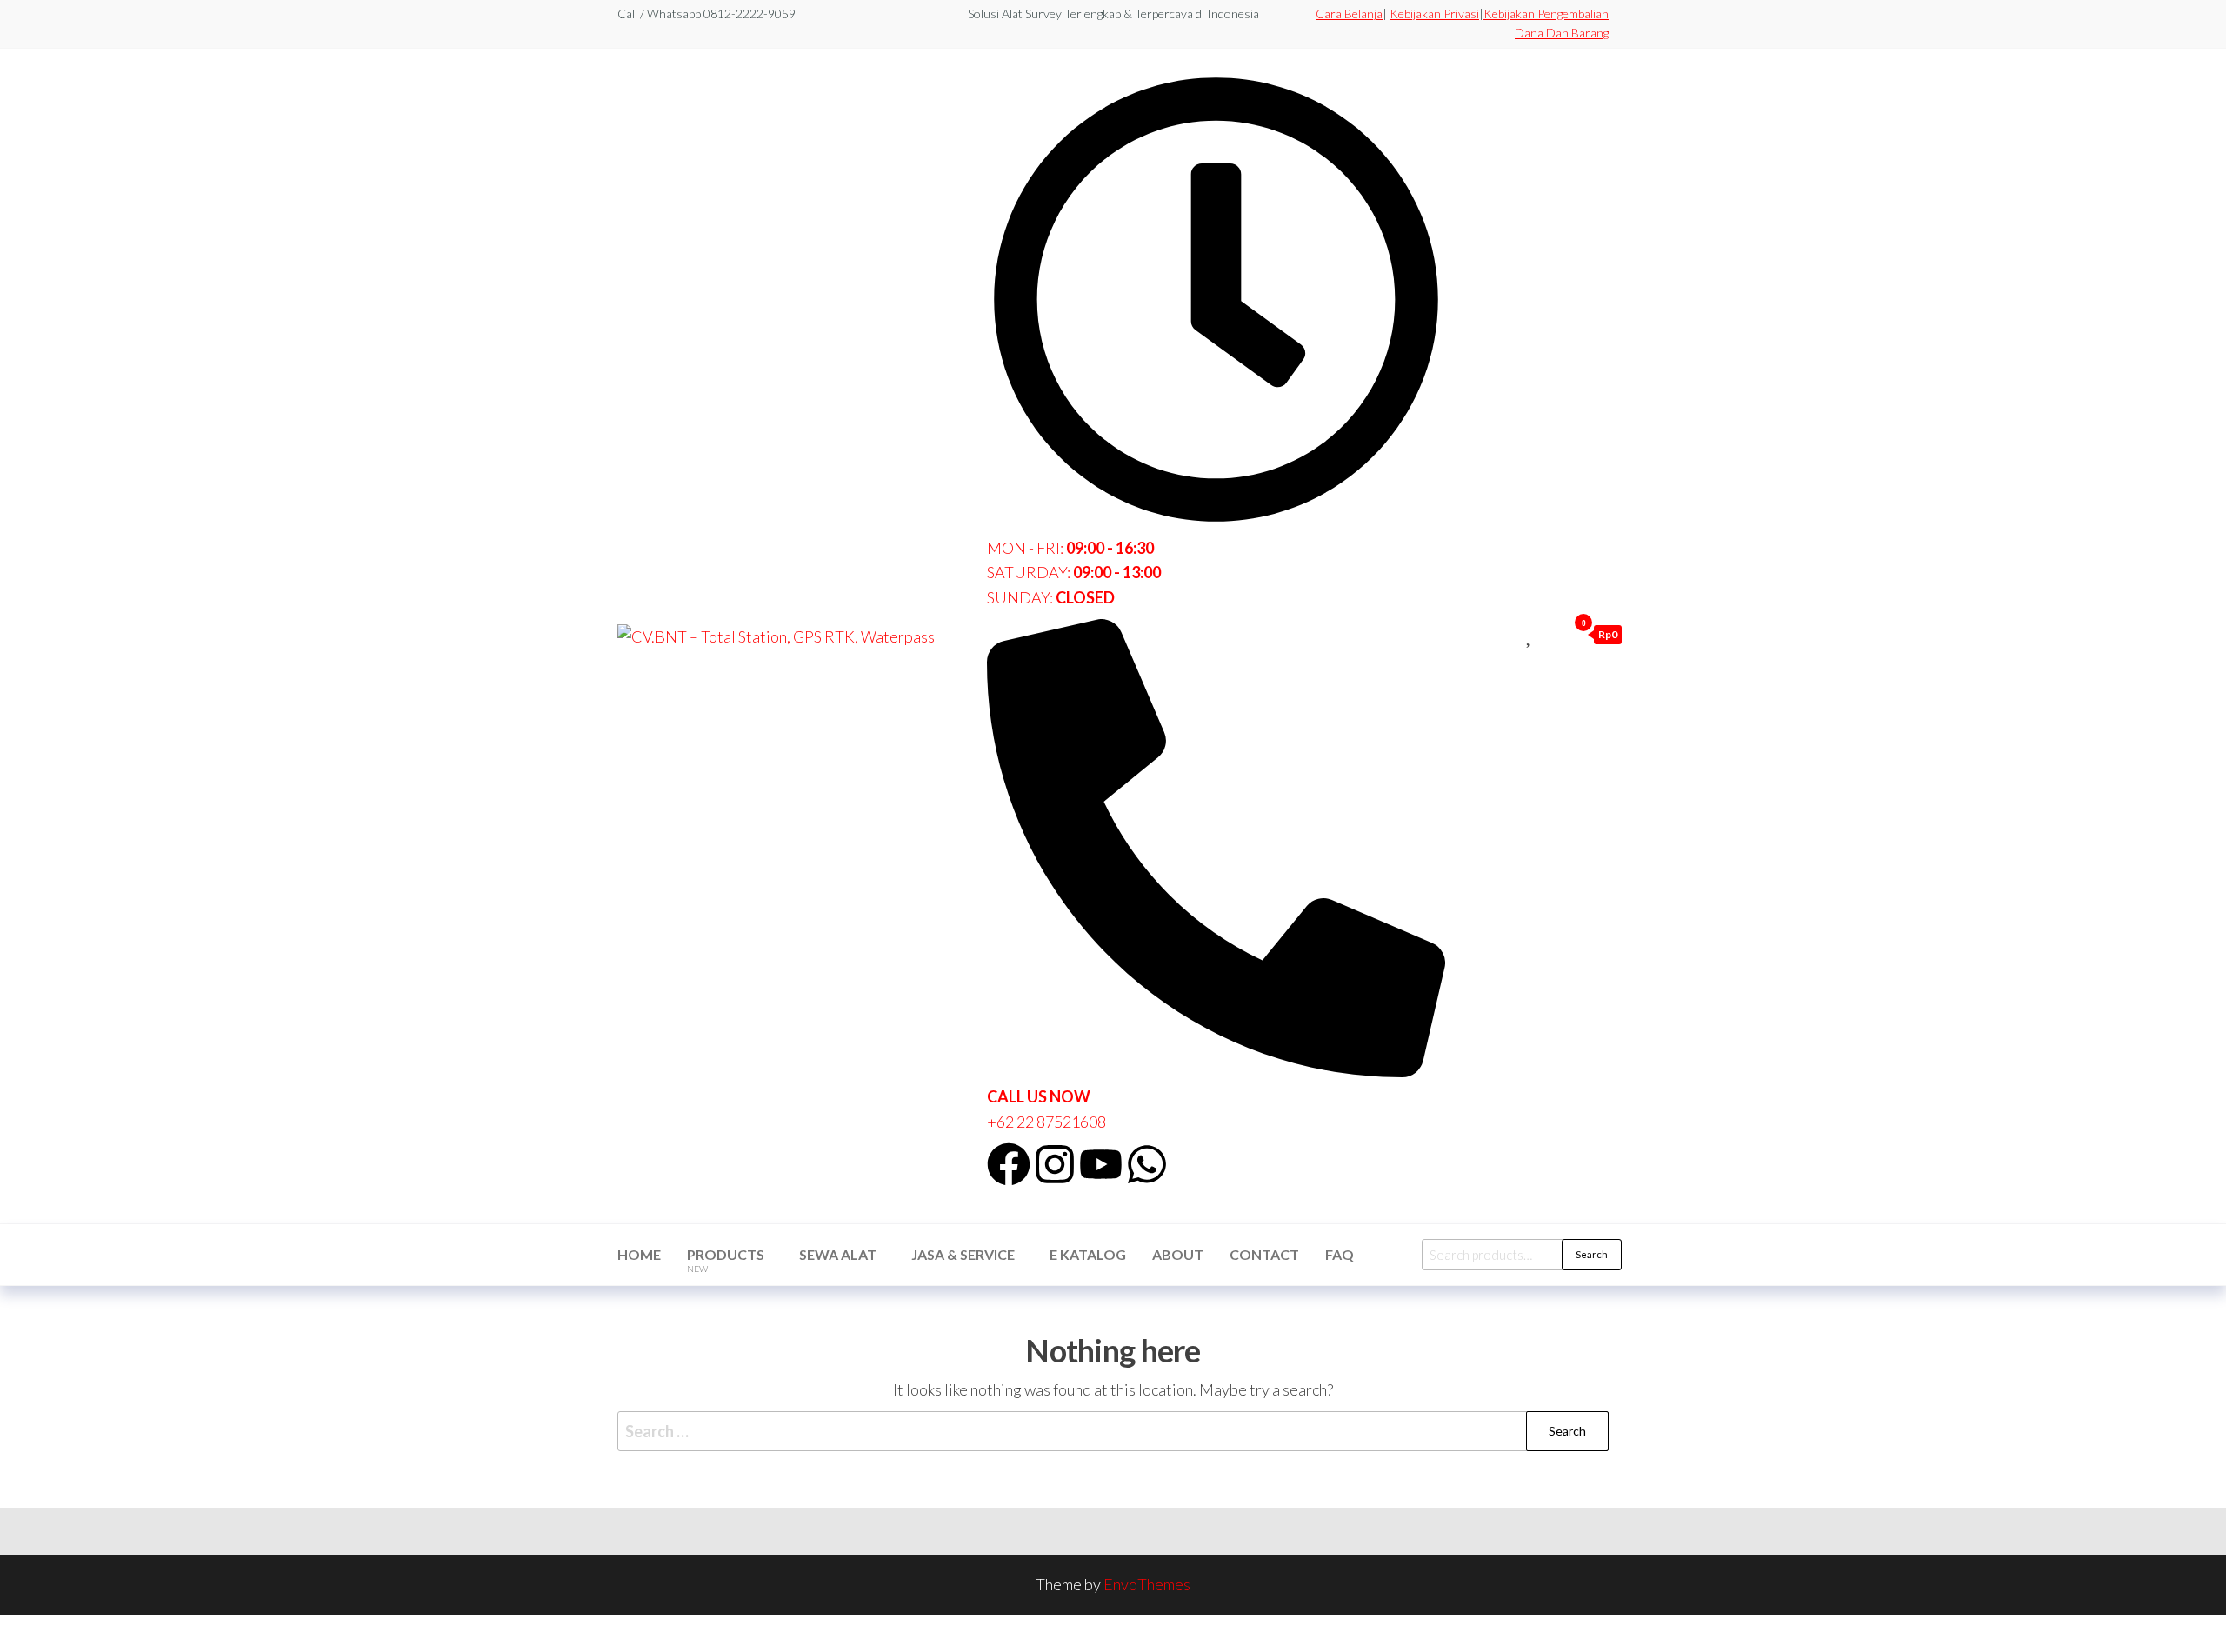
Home (639, 1254)
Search (1592, 1254)
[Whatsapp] (1147, 1164)
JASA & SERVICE (963, 1254)
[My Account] (1550, 634)
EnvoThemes (1147, 1584)
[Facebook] (1009, 1164)
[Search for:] (1113, 1432)
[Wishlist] (1530, 634)
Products (726, 1260)
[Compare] (1510, 634)
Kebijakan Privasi (1434, 13)
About (1178, 1254)
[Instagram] (1055, 1164)
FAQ (1340, 1254)
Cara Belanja (1349, 13)
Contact (1264, 1254)
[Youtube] (1101, 1164)
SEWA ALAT (838, 1254)
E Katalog (1088, 1254)
